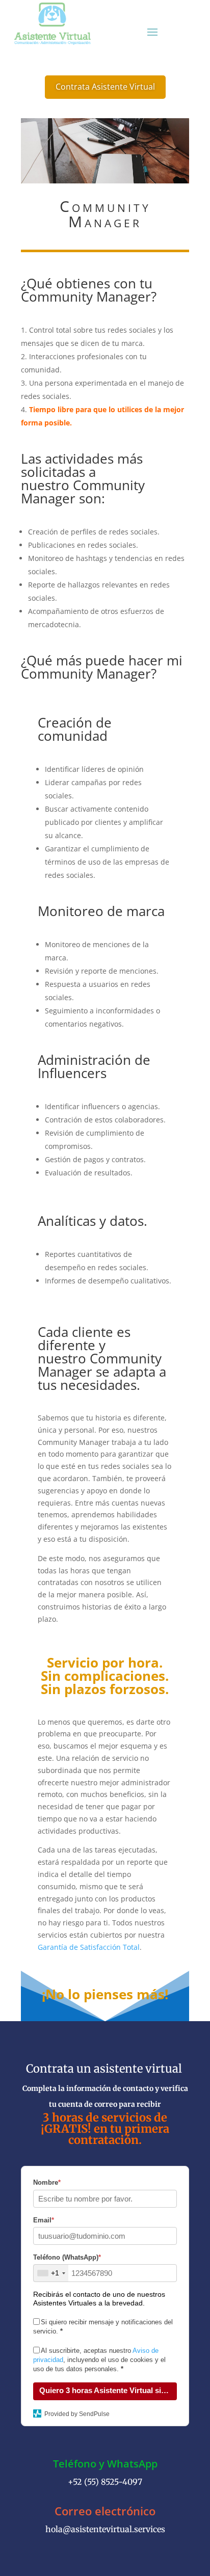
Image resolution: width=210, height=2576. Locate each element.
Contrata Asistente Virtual (105, 87)
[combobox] (51, 2273)
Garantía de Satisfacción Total (89, 1947)
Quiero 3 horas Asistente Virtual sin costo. (108, 2390)
